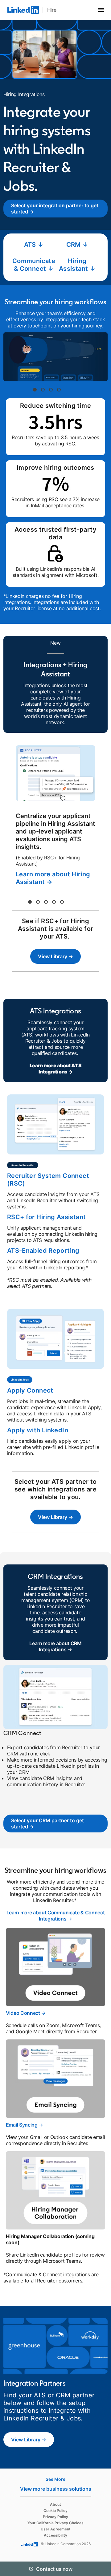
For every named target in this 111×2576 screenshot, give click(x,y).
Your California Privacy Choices (55, 2523)
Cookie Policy (55, 2511)
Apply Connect (30, 1390)
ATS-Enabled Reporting (43, 1251)
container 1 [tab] (35, 390)
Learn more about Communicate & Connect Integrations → (56, 1916)
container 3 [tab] (51, 390)
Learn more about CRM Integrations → (55, 1646)
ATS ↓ (34, 245)
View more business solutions (56, 2489)
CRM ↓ (77, 245)
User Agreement (56, 2529)
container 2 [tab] (43, 390)
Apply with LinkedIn (38, 1430)
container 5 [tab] (62, 902)
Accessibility (55, 2535)
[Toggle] (101, 2569)
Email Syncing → (25, 2125)
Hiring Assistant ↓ (77, 265)
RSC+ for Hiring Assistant (47, 1217)
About (55, 2504)
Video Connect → (26, 2013)
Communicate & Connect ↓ (34, 265)
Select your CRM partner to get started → (47, 1823)
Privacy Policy (55, 2517)
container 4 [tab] (59, 390)
